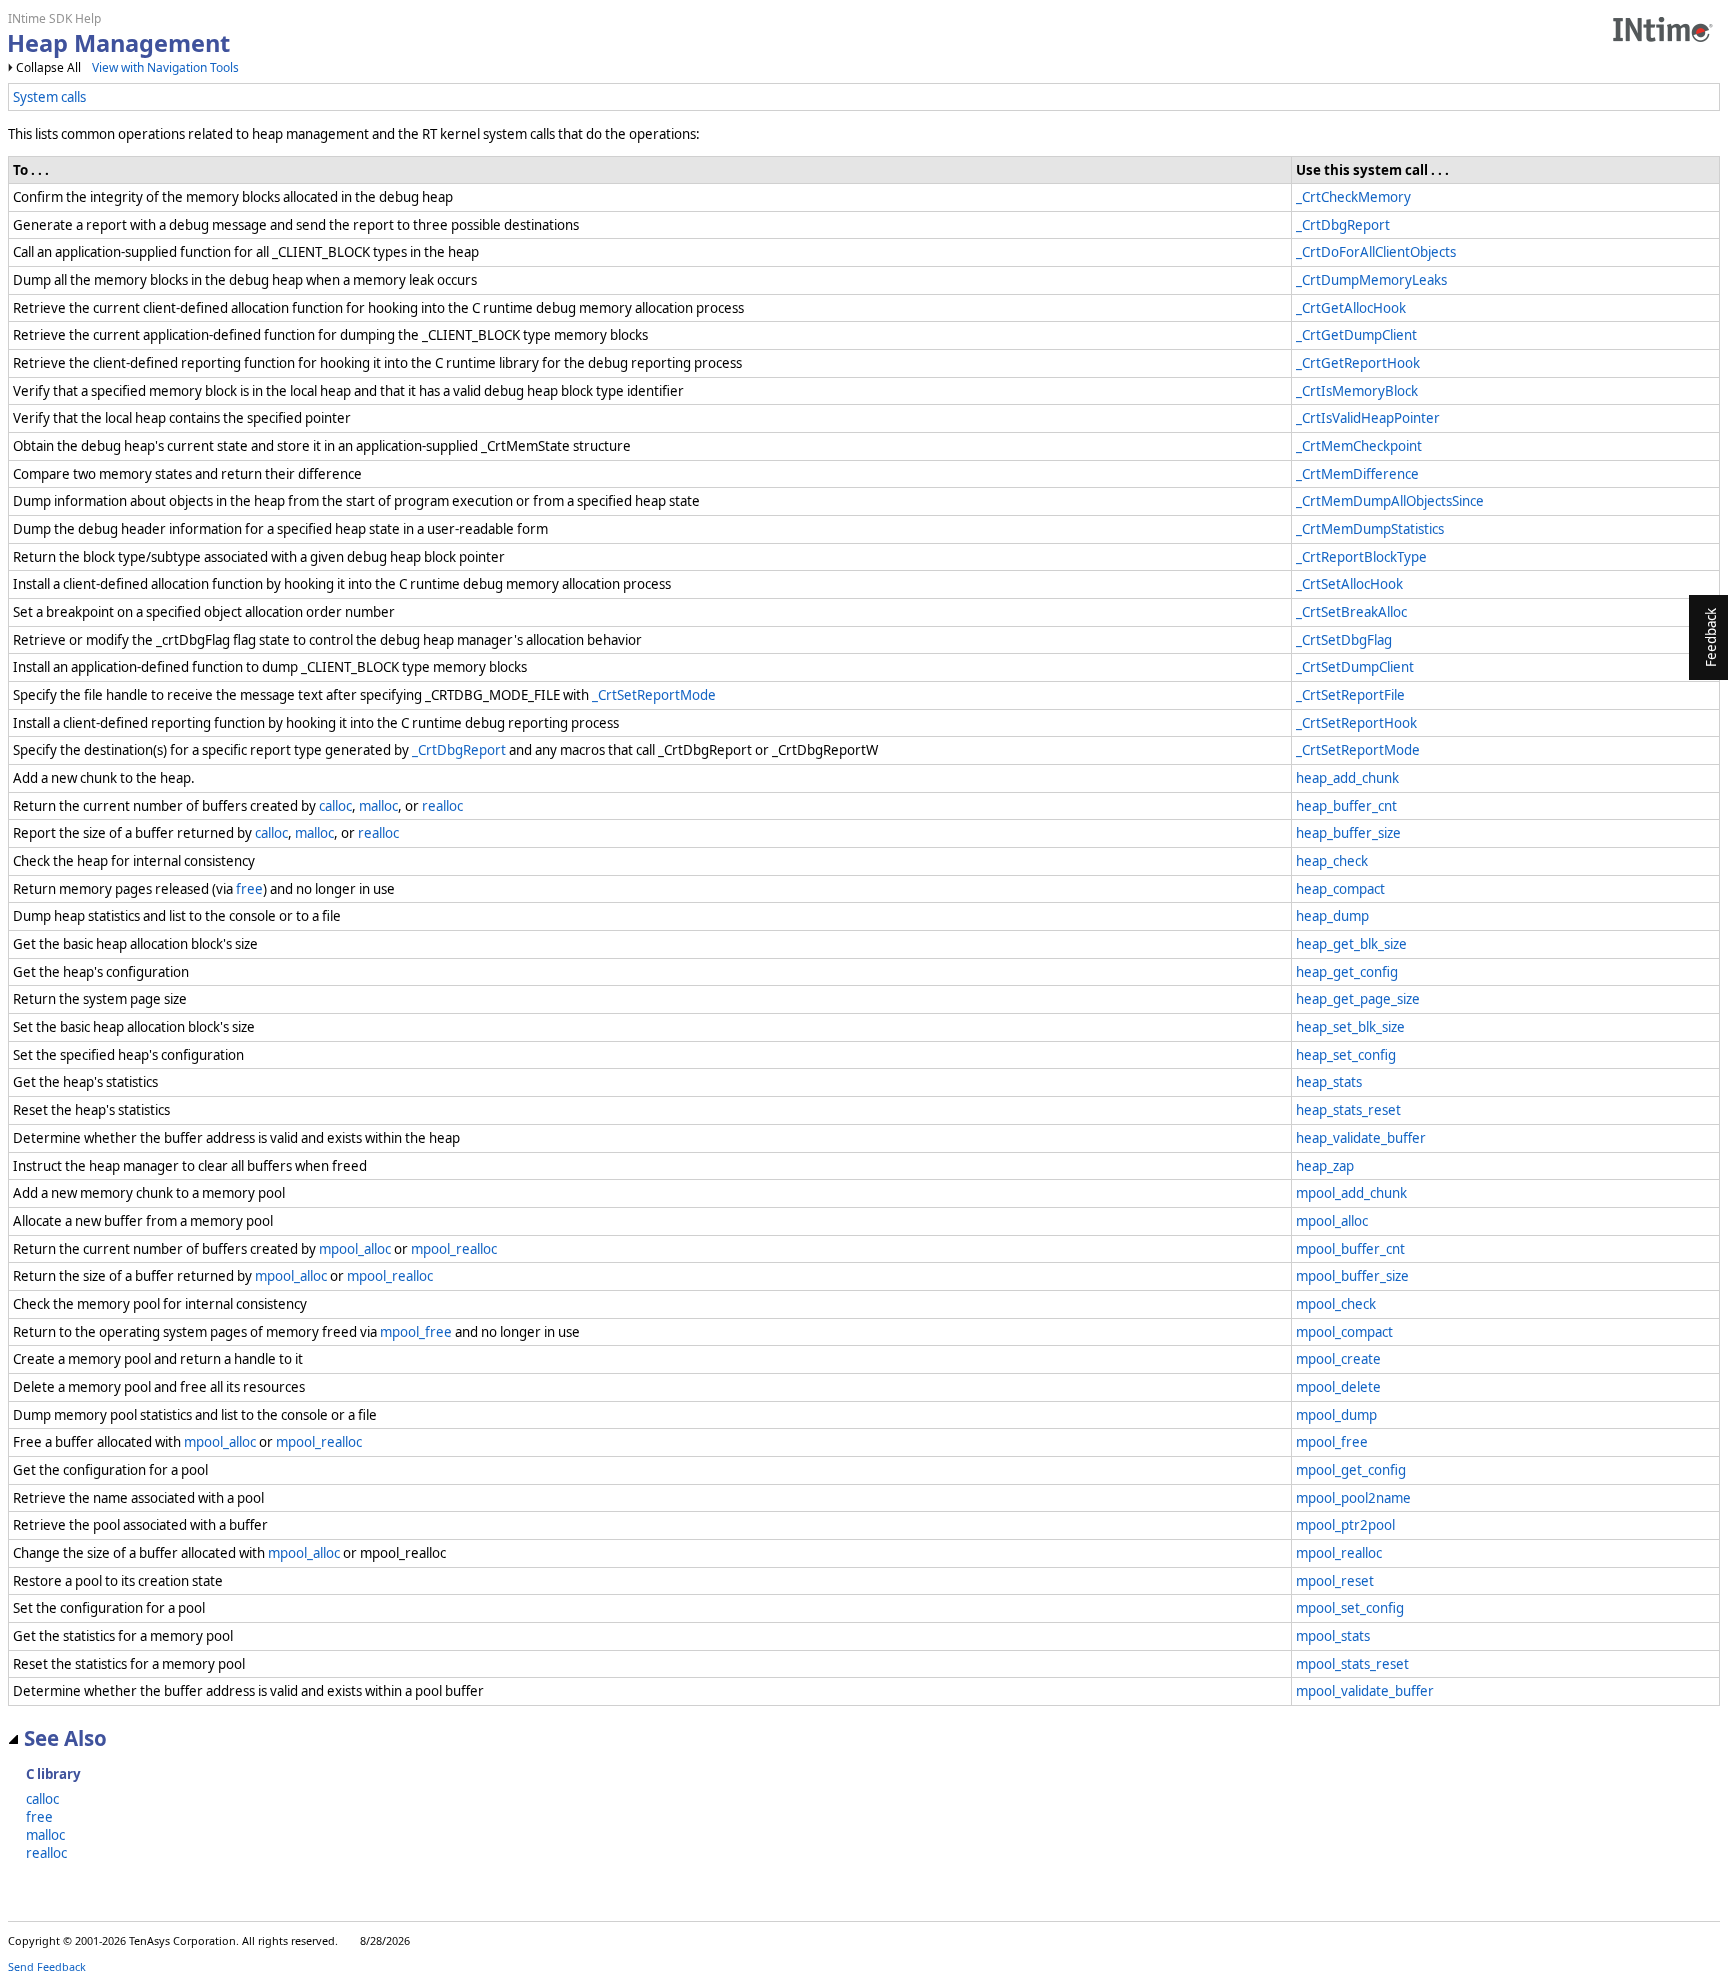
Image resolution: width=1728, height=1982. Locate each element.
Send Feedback (47, 1966)
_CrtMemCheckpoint (1359, 446)
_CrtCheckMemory (1353, 197)
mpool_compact (1344, 1332)
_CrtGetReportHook (1358, 363)
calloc (335, 806)
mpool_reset (1335, 1581)
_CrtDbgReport (1343, 225)
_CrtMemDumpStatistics (1370, 529)
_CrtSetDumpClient (1355, 667)
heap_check (1332, 861)
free (249, 889)
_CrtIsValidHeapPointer (1368, 418)
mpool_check (1336, 1304)
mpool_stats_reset (1352, 1664)
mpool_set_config (1350, 1608)
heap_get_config (1347, 972)
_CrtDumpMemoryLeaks (1371, 280)
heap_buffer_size (1348, 833)
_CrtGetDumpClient (1356, 335)
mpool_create (1338, 1359)
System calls (49, 97)
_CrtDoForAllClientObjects (1376, 252)
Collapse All (48, 67)
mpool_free (416, 1332)
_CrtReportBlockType (1361, 557)
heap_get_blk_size (1351, 944)
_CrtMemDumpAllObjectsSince (1390, 501)
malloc (378, 806)
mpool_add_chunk (1351, 1193)
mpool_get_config (1351, 1470)
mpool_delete (1338, 1387)
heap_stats (1329, 1082)
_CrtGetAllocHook (1351, 308)
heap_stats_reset (1348, 1110)
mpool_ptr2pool (1345, 1525)
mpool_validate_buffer (1365, 1691)
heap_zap (1325, 1166)
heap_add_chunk (1347, 778)
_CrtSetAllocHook (1349, 584)
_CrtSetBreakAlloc (1351, 612)
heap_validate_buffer (1361, 1138)
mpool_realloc (454, 1249)
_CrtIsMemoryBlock (1357, 391)
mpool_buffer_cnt (1350, 1249)
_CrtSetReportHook (1356, 723)
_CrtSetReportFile (1350, 695)
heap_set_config (1346, 1055)
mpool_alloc (1332, 1221)
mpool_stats (1333, 1636)
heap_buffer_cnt (1346, 806)
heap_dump (1332, 916)
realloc (442, 806)
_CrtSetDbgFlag (1344, 640)
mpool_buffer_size (1352, 1276)
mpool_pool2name (1353, 1498)
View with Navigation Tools (165, 67)
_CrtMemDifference (1357, 474)
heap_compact (1340, 889)
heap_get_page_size (1358, 999)
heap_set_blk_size (1350, 1027)
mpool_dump (1336, 1415)
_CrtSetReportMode (654, 695)
